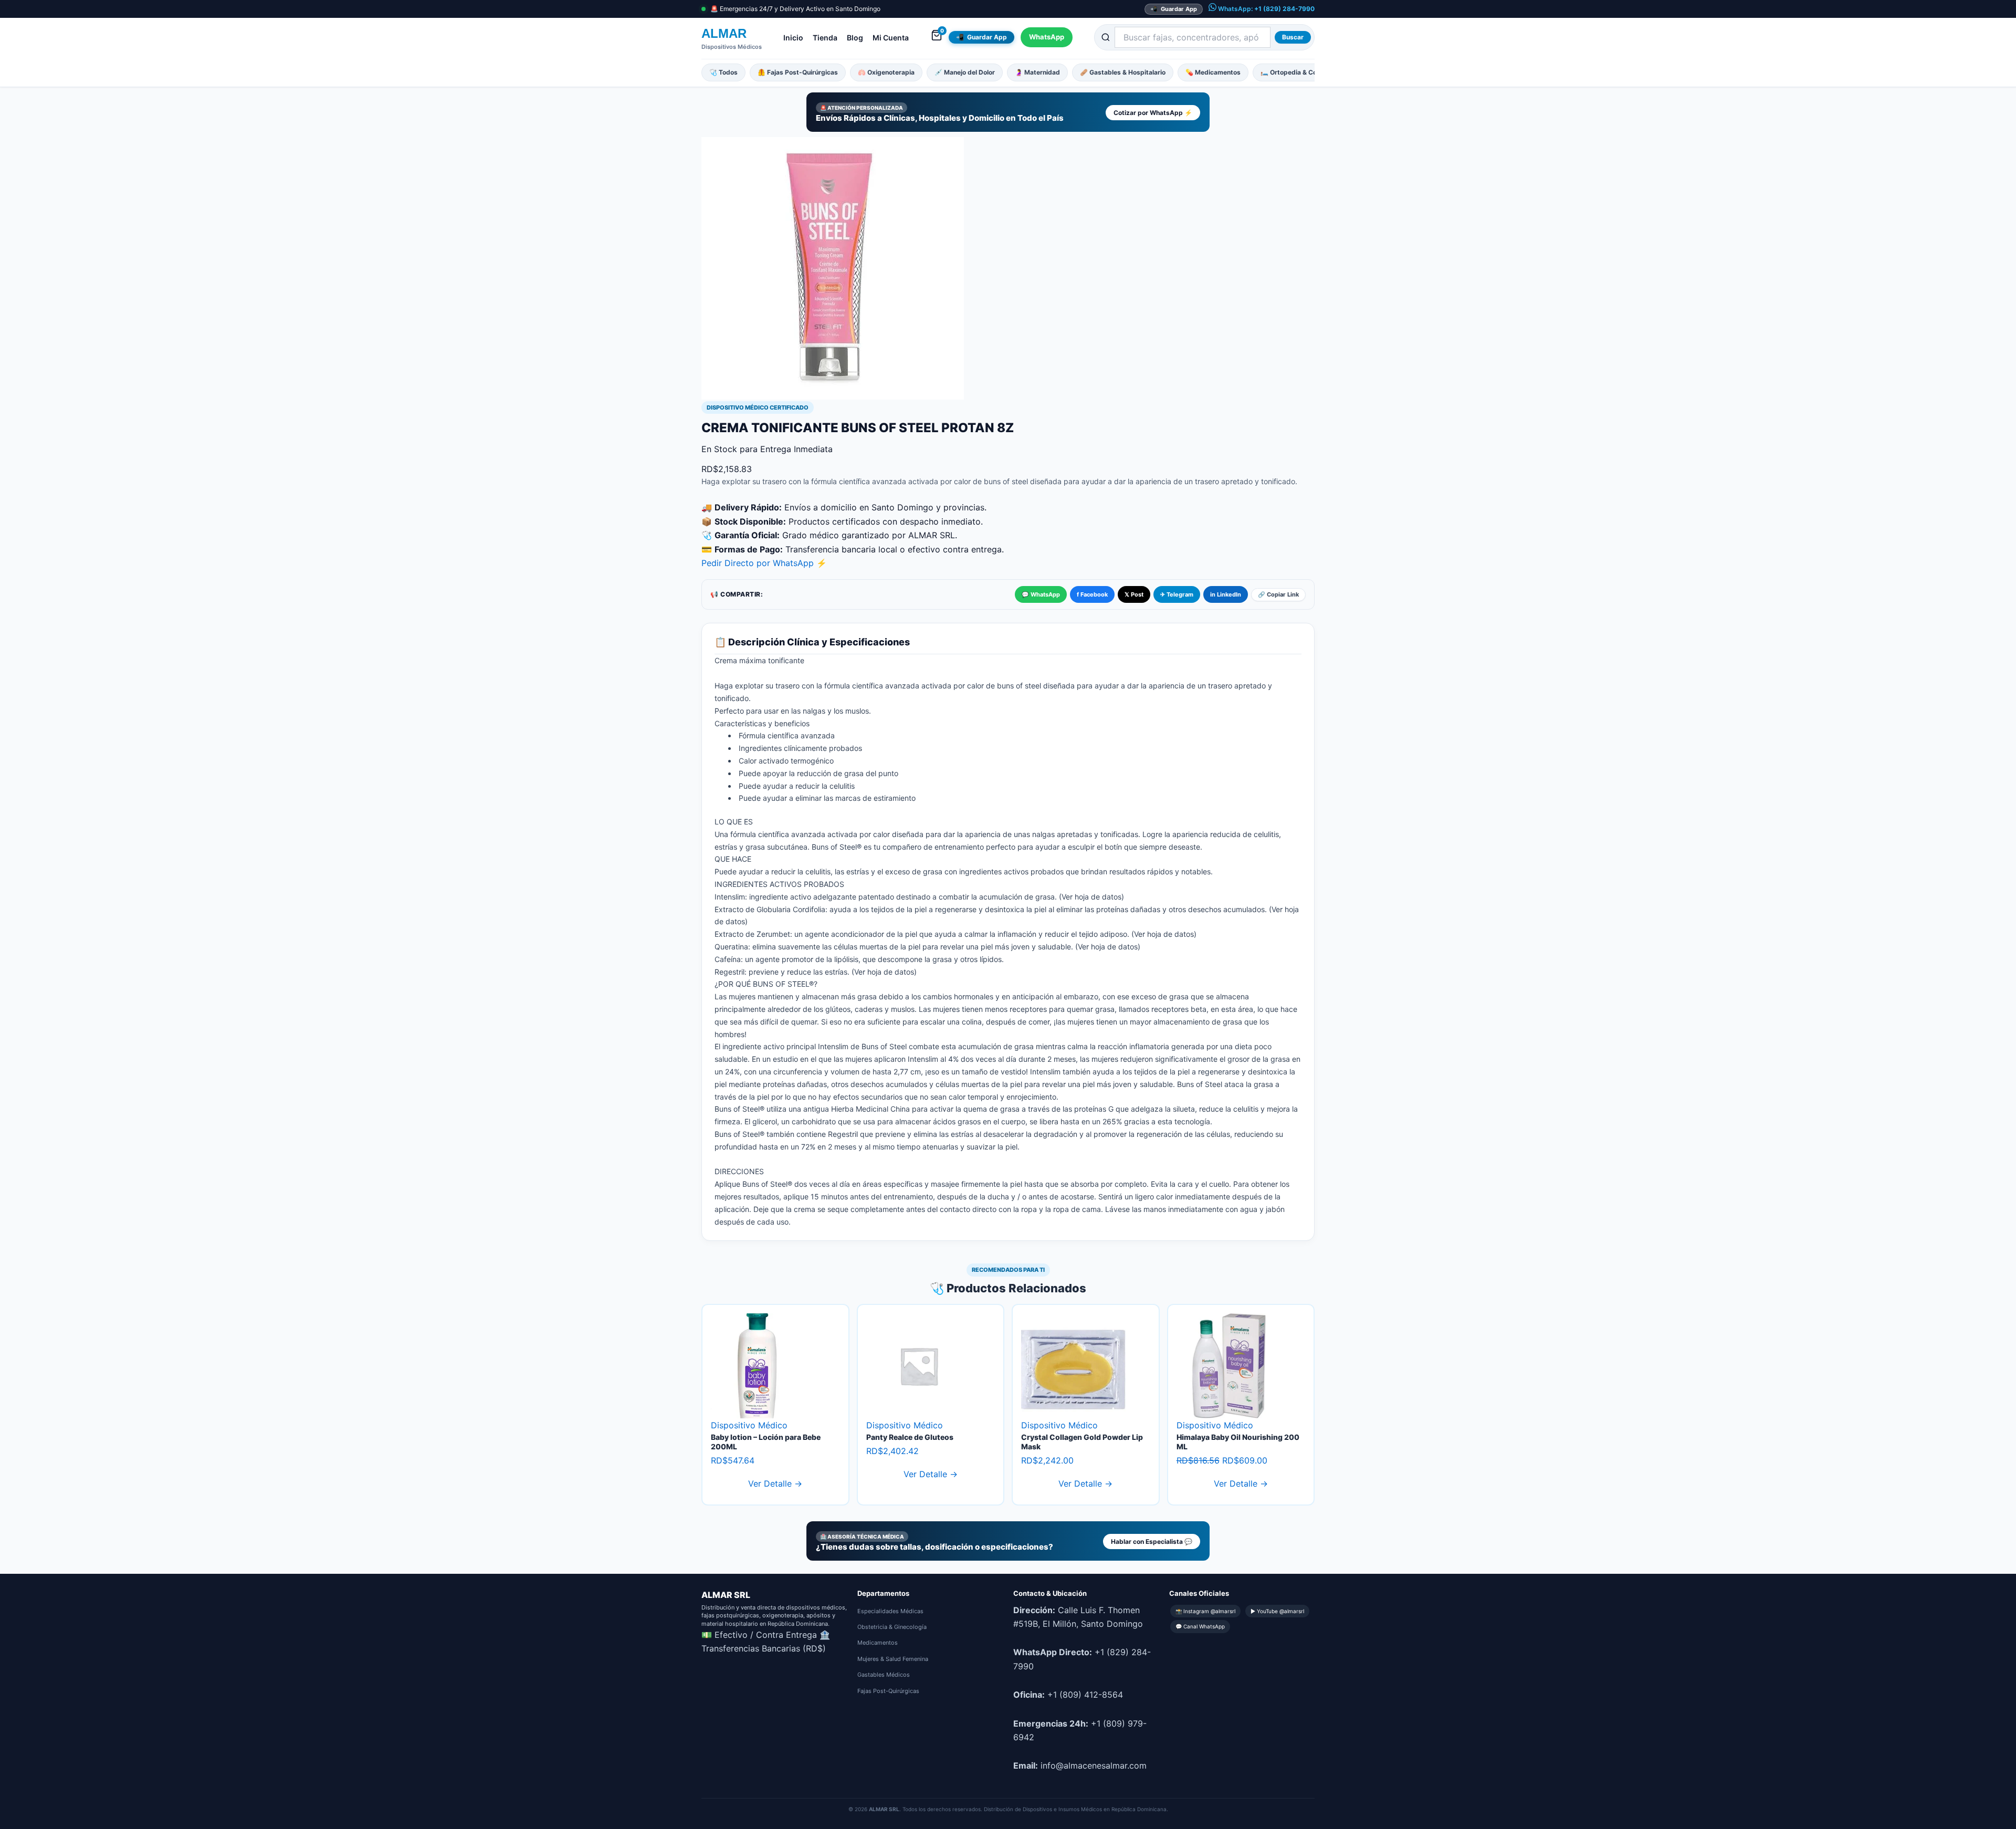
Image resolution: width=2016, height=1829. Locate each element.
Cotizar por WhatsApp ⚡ (1153, 113)
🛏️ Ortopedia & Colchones (1300, 72)
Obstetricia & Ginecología (892, 1627)
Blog (855, 38)
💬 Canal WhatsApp (1200, 1626)
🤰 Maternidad (1037, 72)
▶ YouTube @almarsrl (1277, 1611)
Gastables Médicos (884, 1675)
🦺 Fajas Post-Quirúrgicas (798, 72)
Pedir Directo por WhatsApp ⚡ (764, 563)
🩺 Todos (723, 72)
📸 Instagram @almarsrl (1205, 1611)
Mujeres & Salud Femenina (893, 1659)
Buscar (1293, 37)
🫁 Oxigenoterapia (886, 72)
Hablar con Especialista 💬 (1152, 1541)
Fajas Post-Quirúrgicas (888, 1691)
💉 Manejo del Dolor (965, 72)
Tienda (825, 38)
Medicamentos (878, 1643)
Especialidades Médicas (890, 1611)
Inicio (793, 38)
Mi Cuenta (891, 38)
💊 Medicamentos (1213, 72)
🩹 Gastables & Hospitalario (1123, 72)
